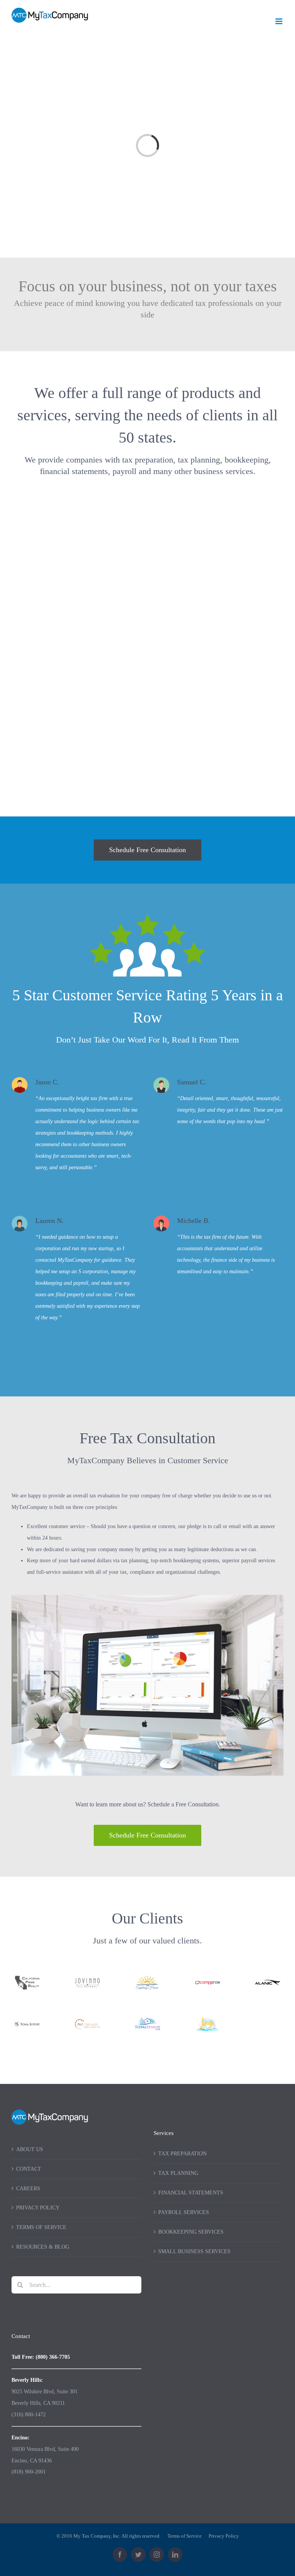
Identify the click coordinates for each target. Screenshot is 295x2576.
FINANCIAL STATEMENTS (191, 2193)
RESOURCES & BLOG (43, 2247)
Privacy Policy (224, 2536)
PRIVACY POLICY (38, 2208)
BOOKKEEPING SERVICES (191, 2232)
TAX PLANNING (178, 2173)
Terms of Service (185, 2536)
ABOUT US (30, 2149)
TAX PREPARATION (182, 2154)
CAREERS (28, 2189)
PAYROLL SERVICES (184, 2212)
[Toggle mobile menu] (279, 21)
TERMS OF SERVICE (41, 2227)
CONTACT (29, 2169)
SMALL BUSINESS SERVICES (194, 2251)
